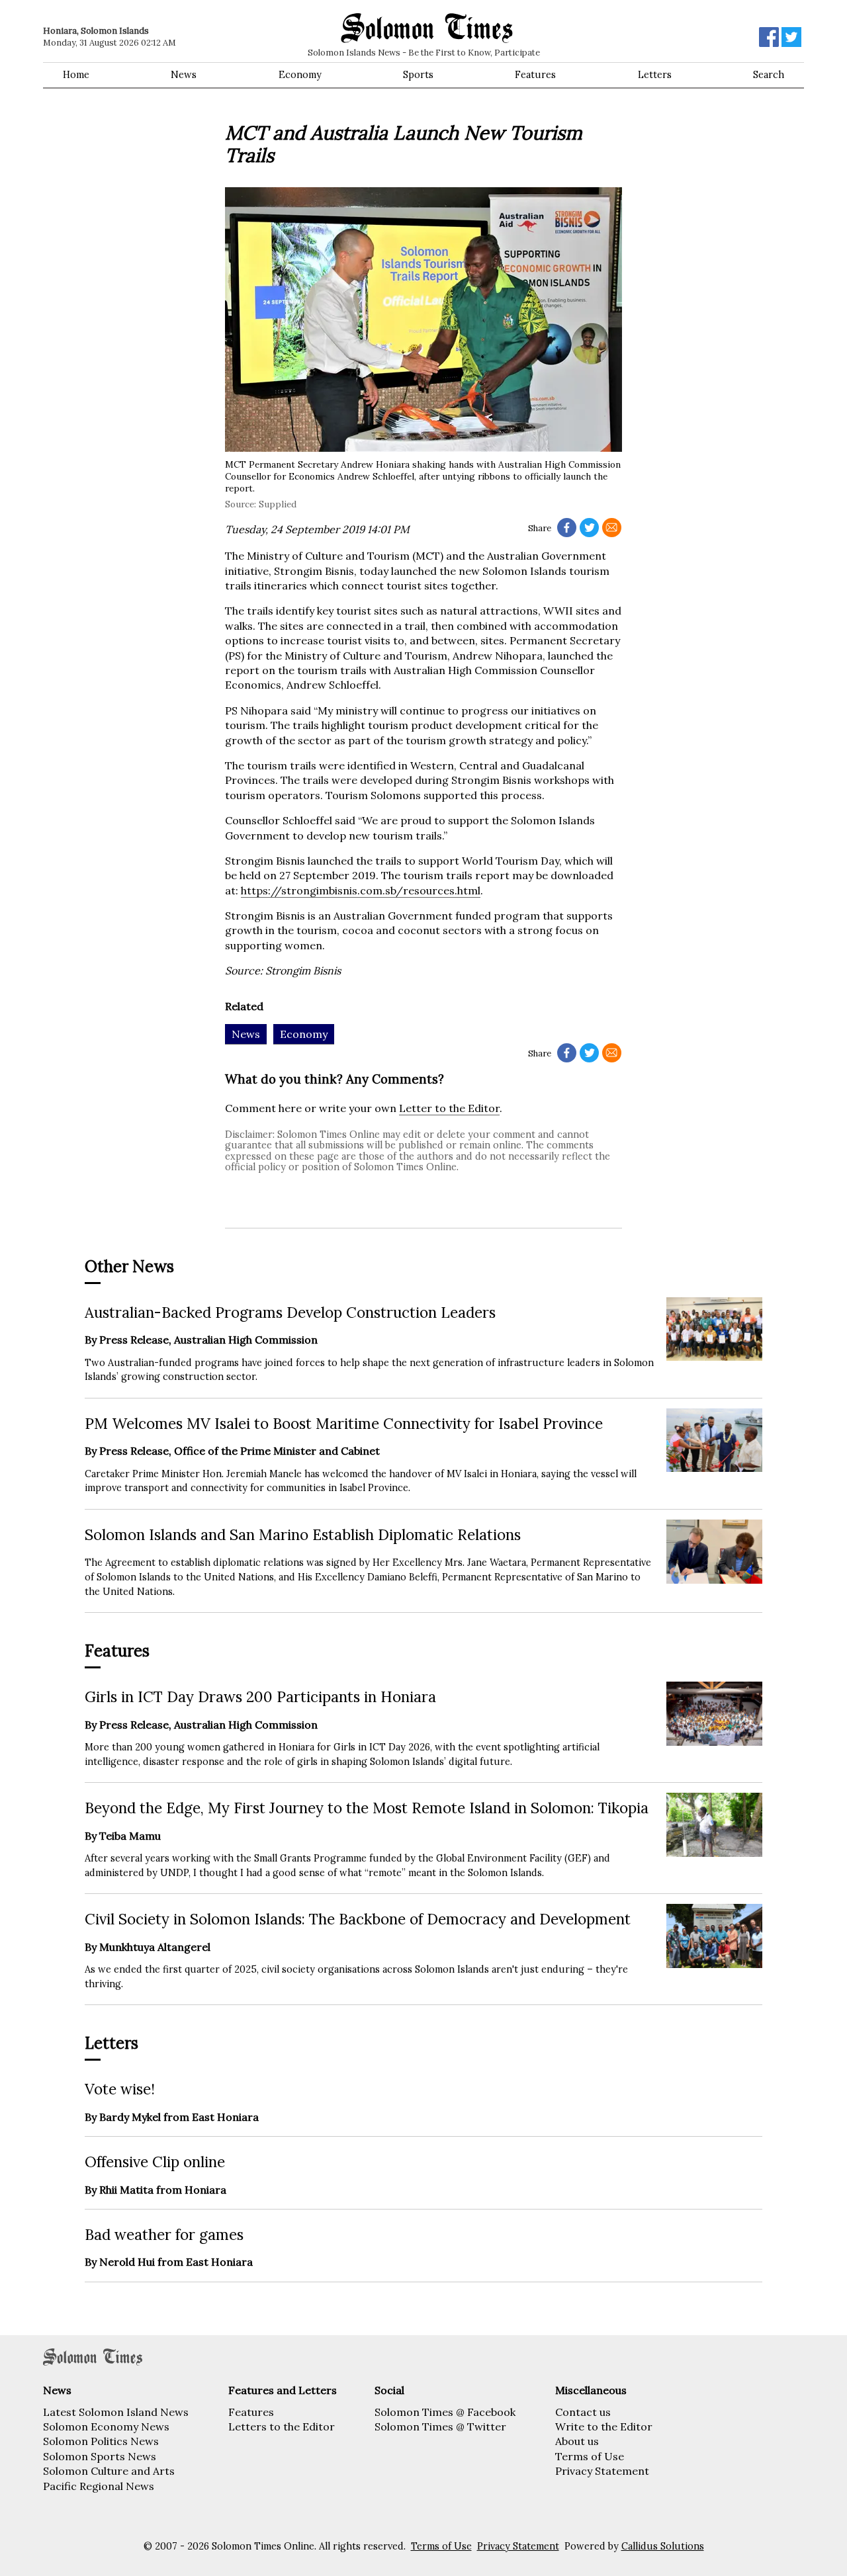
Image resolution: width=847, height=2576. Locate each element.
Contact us (583, 2412)
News (184, 75)
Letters (655, 75)
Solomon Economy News (106, 2426)
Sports (418, 75)
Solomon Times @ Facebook (445, 2412)
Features (535, 75)
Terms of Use (590, 2456)
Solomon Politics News (101, 2441)
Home (76, 75)
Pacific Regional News (99, 2486)
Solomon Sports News (100, 2456)
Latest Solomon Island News (116, 2412)
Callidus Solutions (663, 2546)
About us (577, 2441)
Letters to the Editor (282, 2426)
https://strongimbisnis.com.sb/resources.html (361, 890)
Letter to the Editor (449, 1108)
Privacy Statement (602, 2471)
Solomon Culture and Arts (109, 2471)
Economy (300, 75)
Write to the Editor (604, 2426)
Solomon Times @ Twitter (440, 2426)
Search (769, 75)
